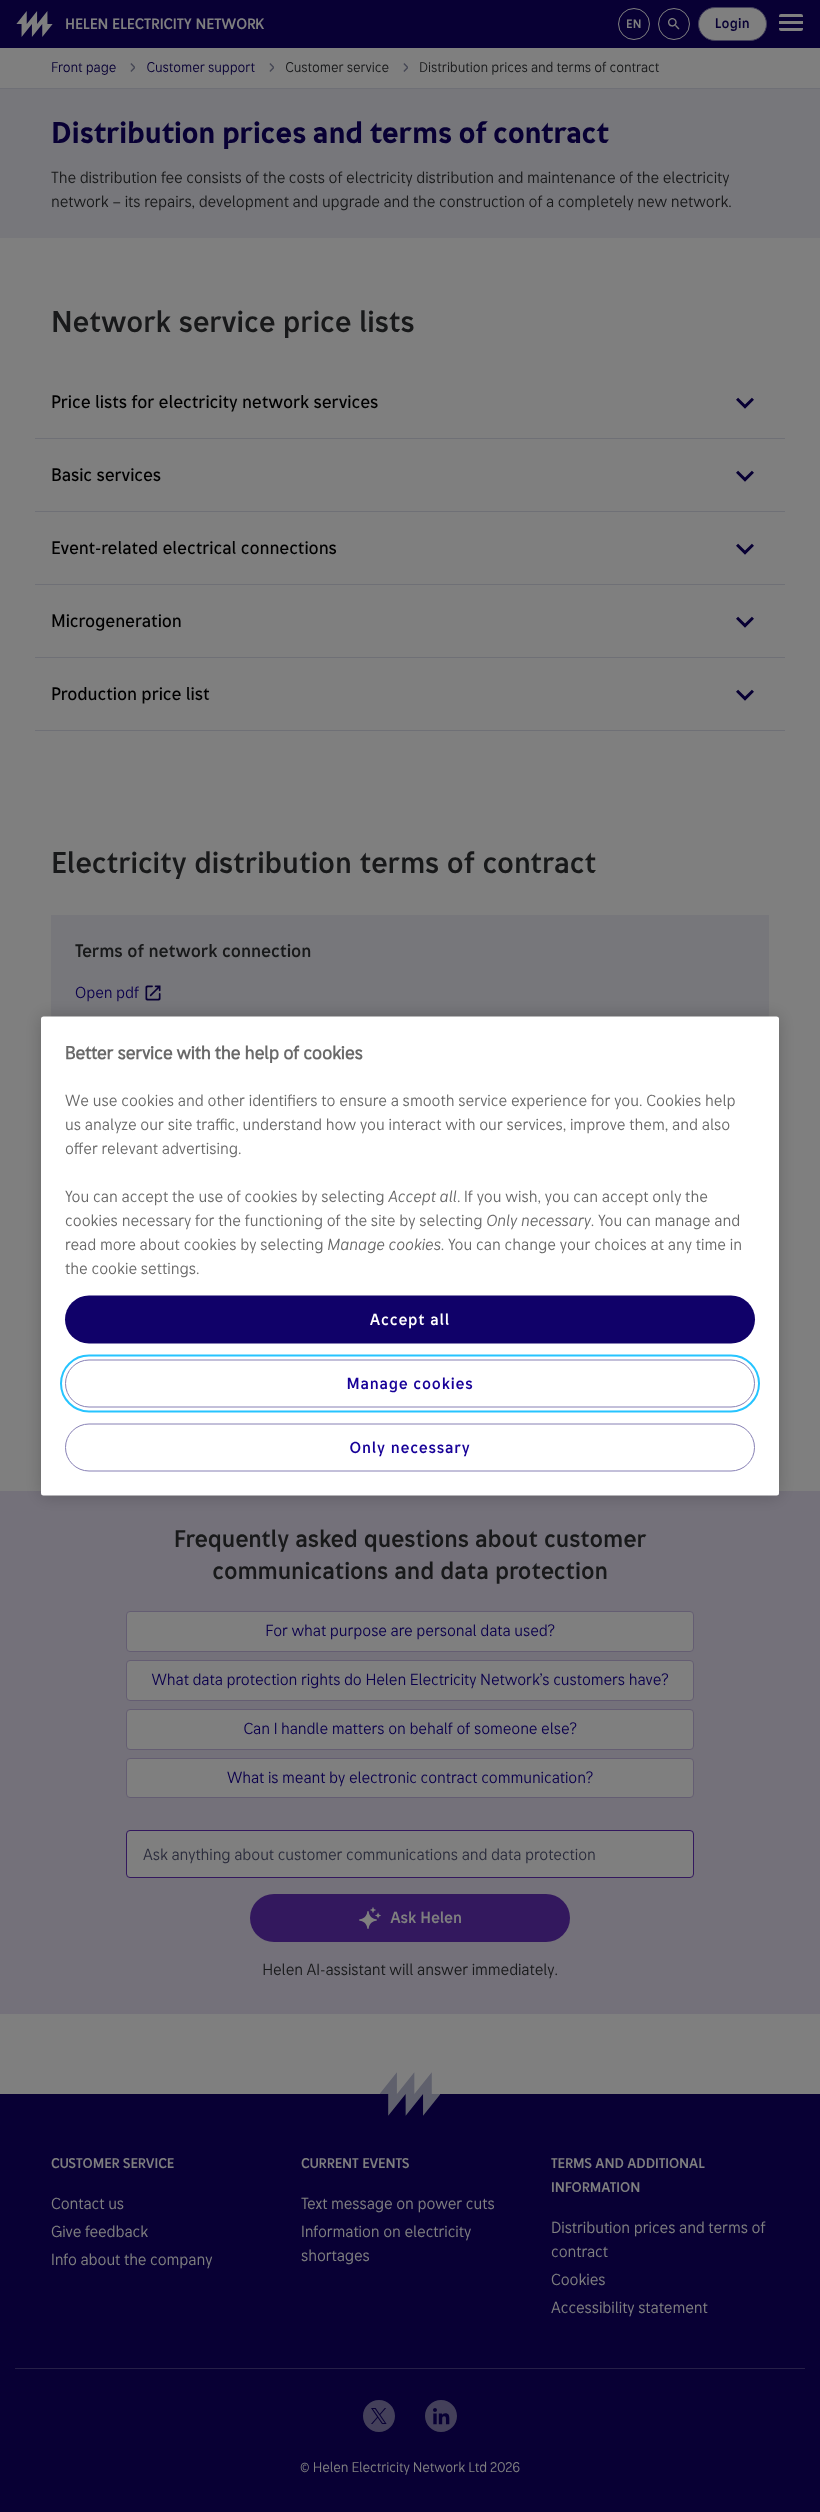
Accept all (410, 1319)
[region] (410, 1256)
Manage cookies (409, 1383)
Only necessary (410, 1447)
